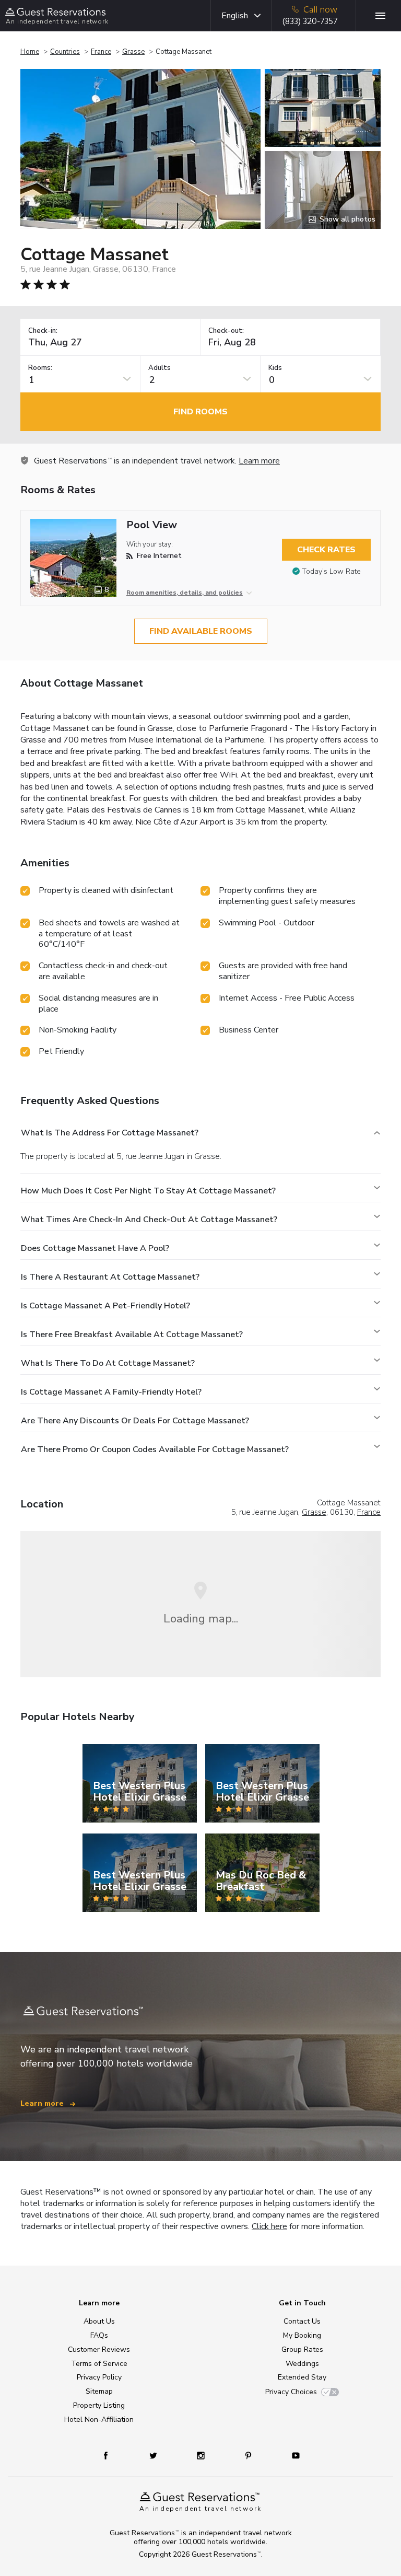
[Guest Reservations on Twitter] (154, 2455)
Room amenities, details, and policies (185, 593)
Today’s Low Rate (331, 571)
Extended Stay (302, 2377)
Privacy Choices (291, 2392)
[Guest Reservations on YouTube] (292, 2455)
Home (30, 52)
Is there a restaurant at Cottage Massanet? (110, 1277)
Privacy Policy (99, 2377)
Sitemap (99, 2391)
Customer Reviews (99, 2349)
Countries (65, 52)
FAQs (99, 2335)
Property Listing (99, 2405)
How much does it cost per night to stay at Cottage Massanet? (148, 1191)
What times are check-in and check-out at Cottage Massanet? (149, 1220)
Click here (269, 2226)
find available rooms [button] (201, 631)
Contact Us (302, 2321)
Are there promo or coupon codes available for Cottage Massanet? (155, 1449)
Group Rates (302, 2349)
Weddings (302, 2364)
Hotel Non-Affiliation (99, 2420)
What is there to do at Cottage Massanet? (108, 1363)
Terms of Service (99, 2364)
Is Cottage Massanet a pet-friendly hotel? (105, 1306)
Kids (275, 368)
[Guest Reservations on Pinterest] (249, 2455)
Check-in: (43, 331)
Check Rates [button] (326, 550)
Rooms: (40, 368)
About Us (99, 2321)
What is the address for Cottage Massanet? (110, 1133)
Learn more (259, 461)
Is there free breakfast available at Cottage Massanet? (132, 1335)
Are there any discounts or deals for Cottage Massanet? (135, 1421)
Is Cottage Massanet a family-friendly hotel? (111, 1392)
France (101, 52)
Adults (160, 368)
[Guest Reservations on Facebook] (111, 2455)
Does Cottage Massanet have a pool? (95, 1248)
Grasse (133, 52)
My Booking (302, 2335)
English (235, 16)
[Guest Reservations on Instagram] (202, 2455)
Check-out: (226, 331)
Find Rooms (200, 412)
